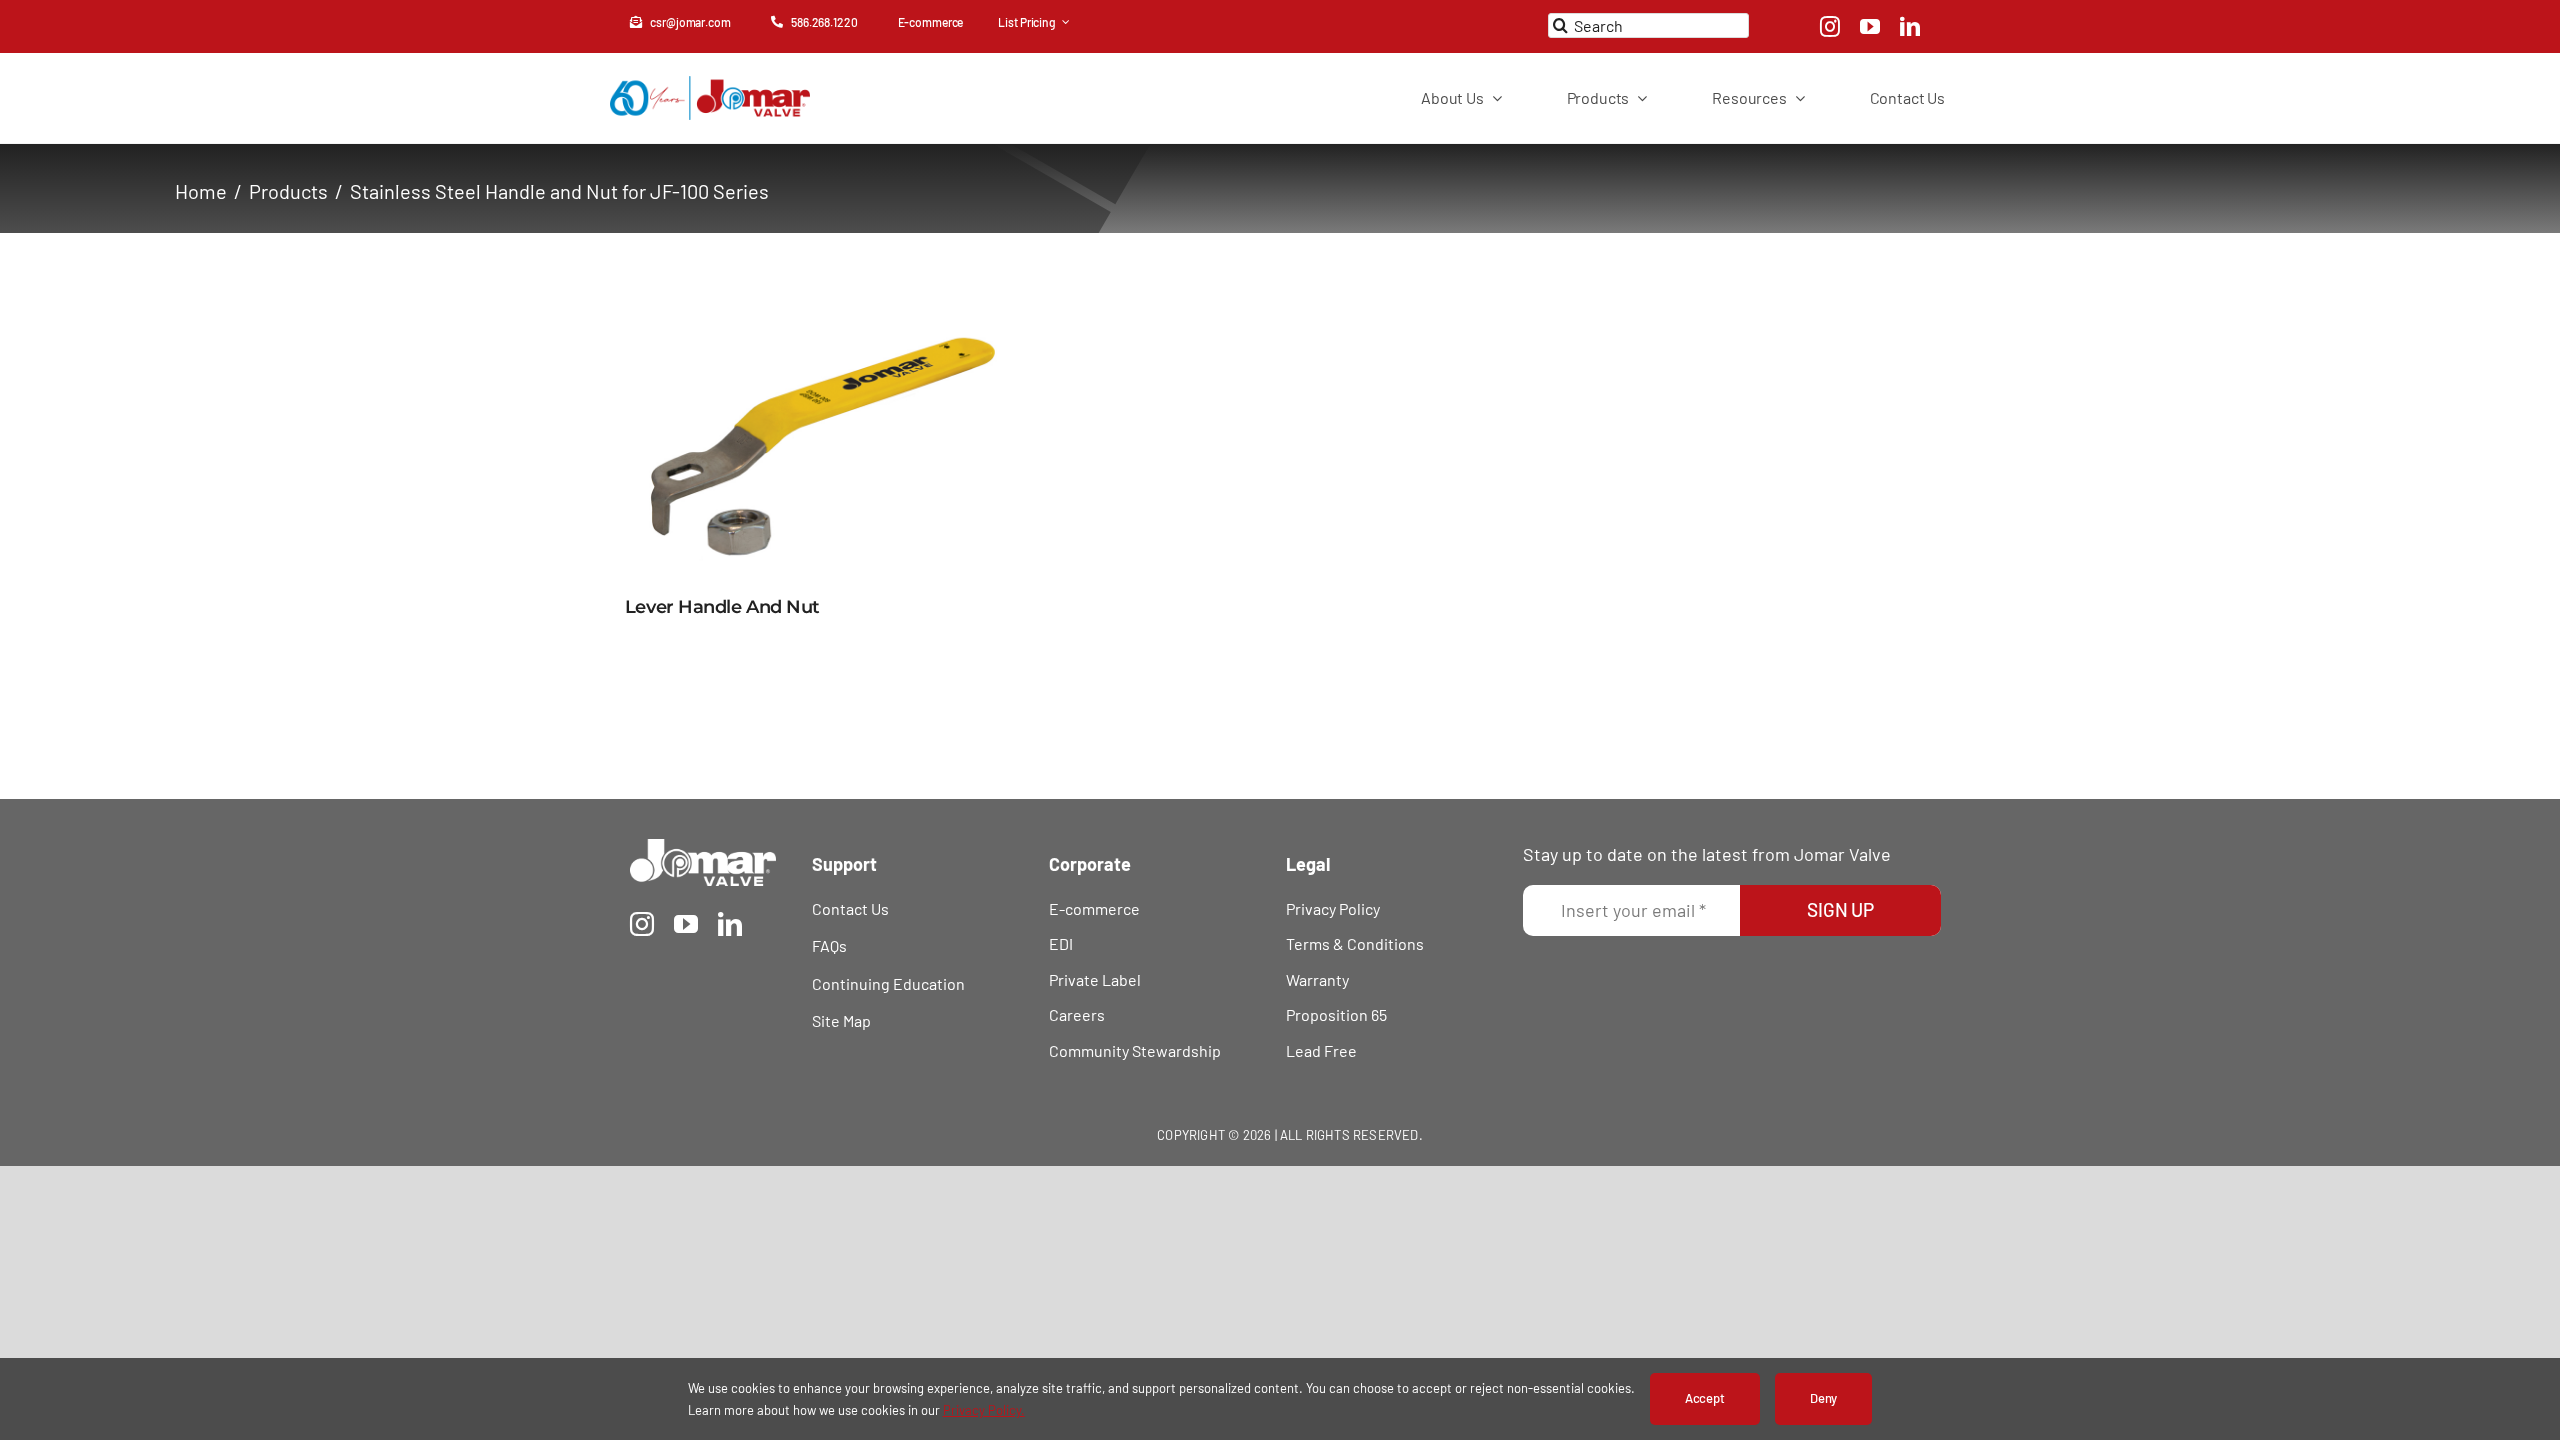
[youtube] (1870, 27)
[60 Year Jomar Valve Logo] (710, 85)
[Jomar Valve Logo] (703, 848)
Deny (1823, 1398)
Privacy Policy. (984, 1410)
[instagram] (1830, 27)
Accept (1705, 1398)
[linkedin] (1910, 27)
